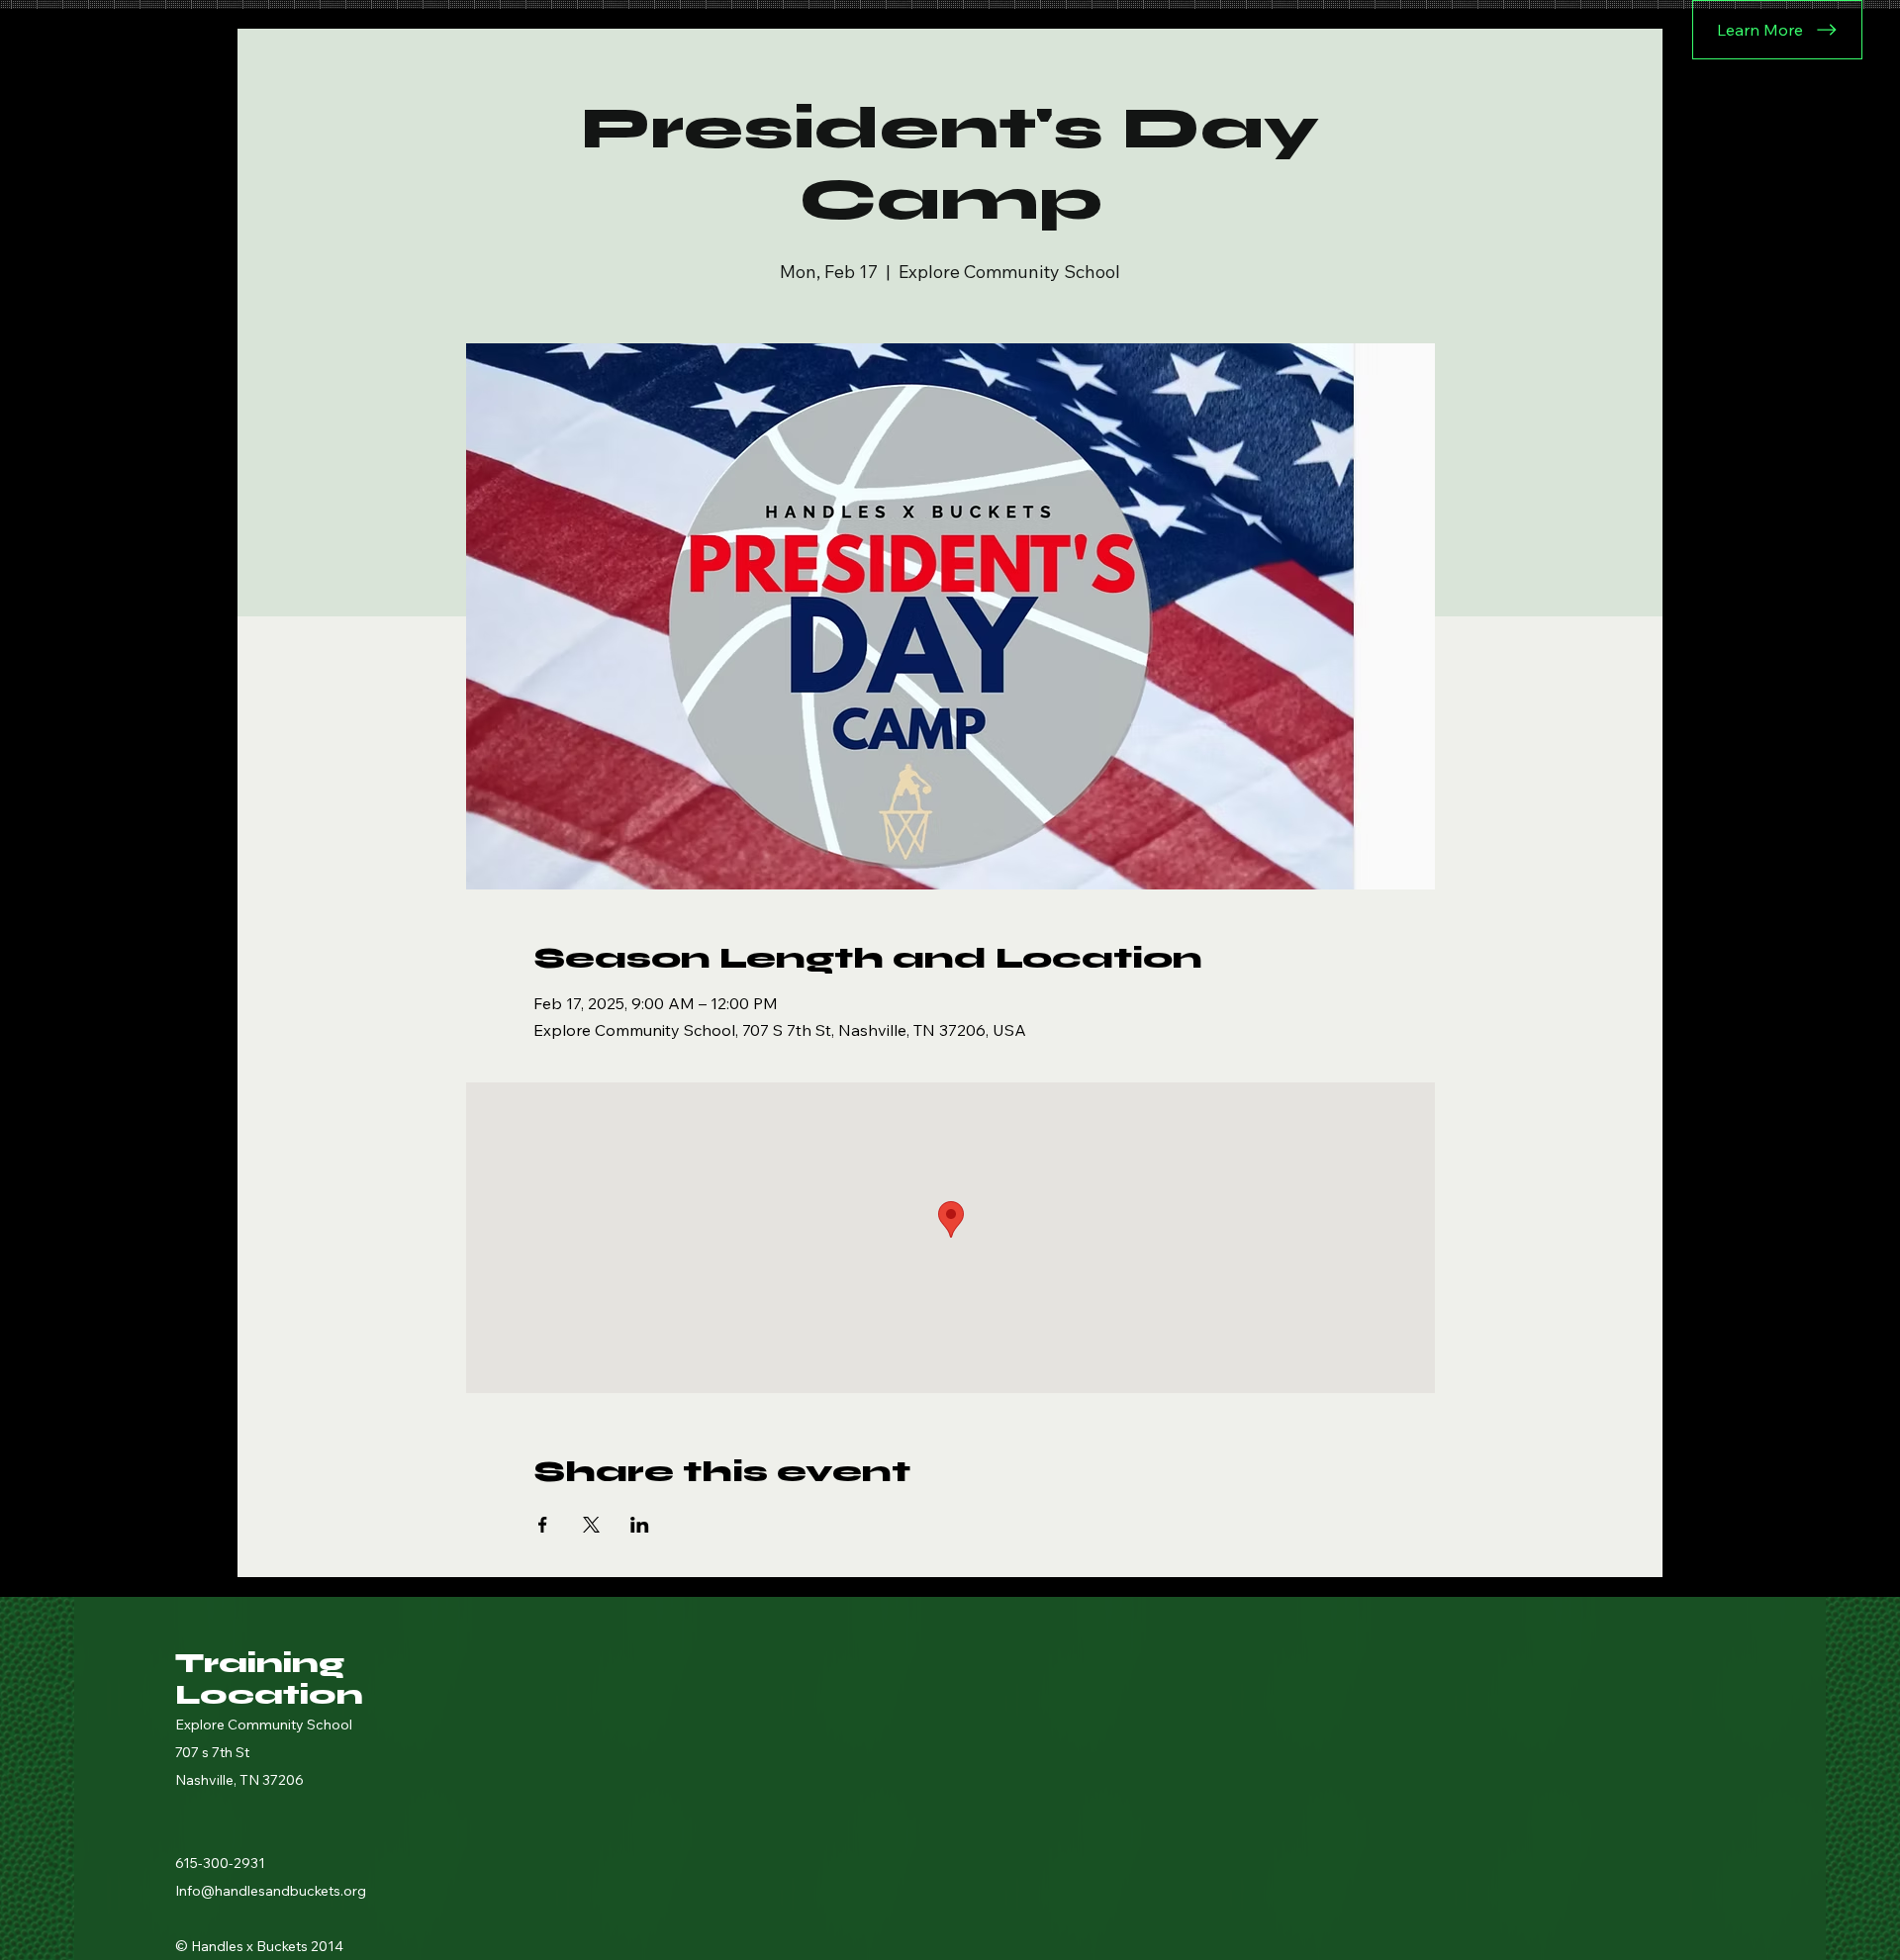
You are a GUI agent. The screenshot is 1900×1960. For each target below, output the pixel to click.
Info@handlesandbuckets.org (271, 1891)
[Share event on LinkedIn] (640, 1525)
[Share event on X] (591, 1525)
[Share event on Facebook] (543, 1525)
